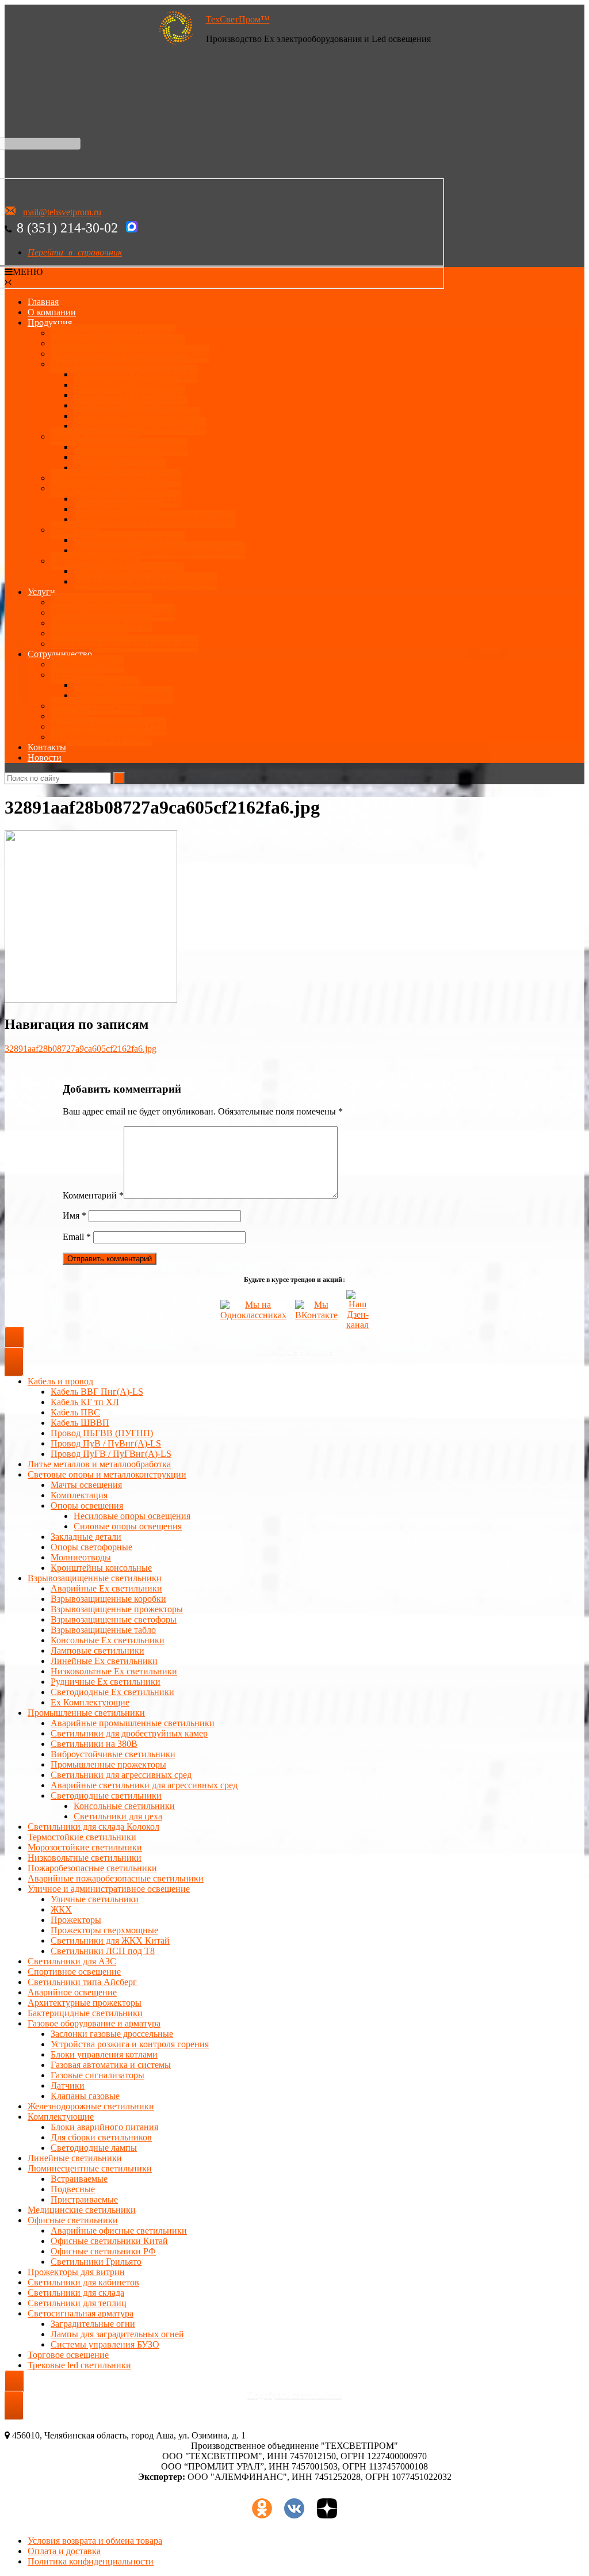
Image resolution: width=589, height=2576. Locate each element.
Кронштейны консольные (101, 1568)
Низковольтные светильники (85, 1858)
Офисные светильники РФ (103, 2251)
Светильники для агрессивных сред (121, 1775)
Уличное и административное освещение (109, 1889)
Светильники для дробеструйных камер (129, 1733)
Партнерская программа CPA (108, 726)
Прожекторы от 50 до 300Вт (129, 540)
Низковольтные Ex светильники (114, 1671)
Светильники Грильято (96, 2262)
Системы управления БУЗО (105, 2344)
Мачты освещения (86, 1485)
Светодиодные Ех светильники (135, 374)
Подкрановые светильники (127, 499)
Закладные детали (86, 1537)
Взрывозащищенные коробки (108, 1599)
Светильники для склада (76, 2293)
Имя (74, 1216)
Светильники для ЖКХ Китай (110, 1940)
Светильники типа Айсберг (82, 1982)
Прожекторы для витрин (76, 2272)
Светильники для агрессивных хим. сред (154, 519)
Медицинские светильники (82, 2210)
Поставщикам (78, 675)
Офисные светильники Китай (109, 2241)
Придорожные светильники (129, 571)
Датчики (68, 2085)
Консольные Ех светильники (131, 405)
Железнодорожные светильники (91, 2106)
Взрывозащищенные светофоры (114, 1619)
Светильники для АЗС (95, 561)
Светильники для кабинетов (83, 2282)
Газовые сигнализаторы (97, 2075)
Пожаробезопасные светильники (92, 1868)
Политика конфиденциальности (91, 2561)
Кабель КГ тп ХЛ (85, 1402)
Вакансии (70, 716)
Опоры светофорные (91, 1547)
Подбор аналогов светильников (113, 612)
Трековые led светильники (79, 2365)
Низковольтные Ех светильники (137, 416)
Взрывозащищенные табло (103, 1630)
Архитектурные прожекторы (131, 447)
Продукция (50, 323)
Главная (43, 302)
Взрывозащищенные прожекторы (140, 426)
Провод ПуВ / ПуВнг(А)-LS (106, 1443)
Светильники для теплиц (77, 2303)
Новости (45, 757)
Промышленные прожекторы (108, 1764)
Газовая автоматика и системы (111, 2065)
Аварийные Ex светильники (129, 395)
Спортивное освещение (74, 1972)
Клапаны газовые (85, 2096)
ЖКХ (61, 1909)
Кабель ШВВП (80, 1423)
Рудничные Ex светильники (106, 1682)
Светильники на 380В (94, 1744)
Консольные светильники (124, 1806)
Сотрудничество (60, 654)
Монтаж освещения (89, 633)
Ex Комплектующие (90, 1702)
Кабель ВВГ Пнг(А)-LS (97, 1392)
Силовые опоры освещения (128, 1526)
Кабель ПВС (75, 1412)
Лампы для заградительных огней (117, 2334)
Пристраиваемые (84, 2199)
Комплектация (79, 1495)
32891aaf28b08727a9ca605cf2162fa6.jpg (81, 1049)
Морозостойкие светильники (85, 1847)
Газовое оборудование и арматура (94, 2023)
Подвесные (73, 2189)
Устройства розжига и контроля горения (130, 2044)
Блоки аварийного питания (104, 2127)
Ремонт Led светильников (102, 602)
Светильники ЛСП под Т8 (103, 1951)
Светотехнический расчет (102, 623)
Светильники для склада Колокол (93, 1827)
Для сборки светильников (101, 2137)
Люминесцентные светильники (90, 2168)
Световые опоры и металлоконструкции (130, 354)
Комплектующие (61, 2117)
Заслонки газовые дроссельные (112, 2034)
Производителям (107, 685)
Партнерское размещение (123, 695)
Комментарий (93, 1195)
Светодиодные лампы (94, 2148)
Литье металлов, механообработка (118, 343)
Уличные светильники (95, 436)
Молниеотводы (81, 1557)
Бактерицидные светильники (85, 2013)
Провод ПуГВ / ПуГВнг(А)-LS (111, 1454)
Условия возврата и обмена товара (95, 2541)
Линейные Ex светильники (104, 1661)
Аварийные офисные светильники (119, 2230)
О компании (52, 312)
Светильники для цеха (118, 509)
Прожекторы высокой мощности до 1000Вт (159, 550)
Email (77, 1237)
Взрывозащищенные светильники (118, 364)
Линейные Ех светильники (127, 385)
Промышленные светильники (109, 488)
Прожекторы (76, 530)
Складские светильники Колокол (116, 478)
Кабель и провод (60, 1381)
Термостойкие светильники (82, 1837)
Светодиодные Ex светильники (112, 1692)
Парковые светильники (120, 468)
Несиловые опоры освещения (132, 1516)
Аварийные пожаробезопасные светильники (116, 1878)
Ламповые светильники (97, 1650)
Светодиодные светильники (106, 1795)
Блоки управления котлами (104, 2054)
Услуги (41, 592)
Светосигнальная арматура (81, 2313)
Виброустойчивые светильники (113, 1754)
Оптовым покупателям (96, 706)
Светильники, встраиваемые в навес (146, 581)
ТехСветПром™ (238, 19)
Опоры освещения (87, 1505)
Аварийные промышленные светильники (133, 1723)
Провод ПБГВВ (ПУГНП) (102, 1433)
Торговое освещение (68, 2355)
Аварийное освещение (72, 1992)
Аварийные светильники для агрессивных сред (144, 1785)
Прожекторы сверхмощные (104, 1930)
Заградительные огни (93, 2324)
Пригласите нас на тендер (102, 737)
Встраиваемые (79, 2179)
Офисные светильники (73, 2220)
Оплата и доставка (87, 664)
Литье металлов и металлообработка (99, 1464)
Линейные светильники (75, 2158)
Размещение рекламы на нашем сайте (124, 644)
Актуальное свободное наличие (113, 333)
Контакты (47, 747)
